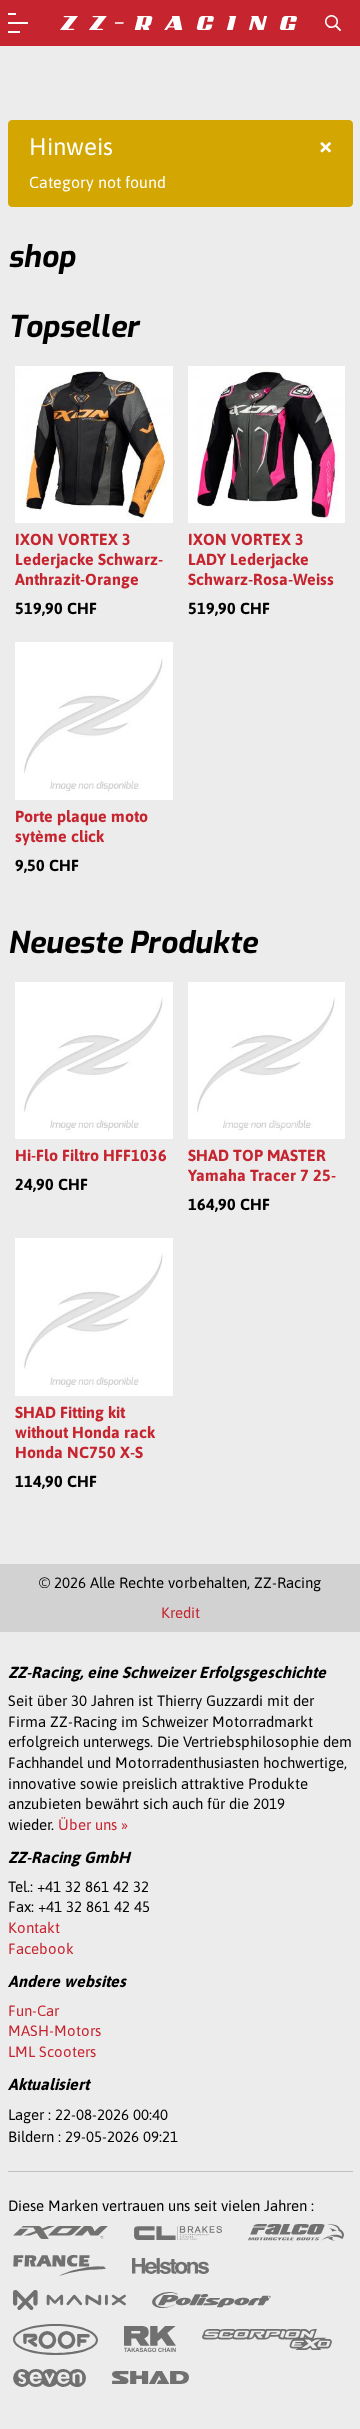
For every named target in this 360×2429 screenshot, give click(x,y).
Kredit (180, 1612)
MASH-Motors (54, 2030)
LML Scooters (52, 2051)
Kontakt (34, 1927)
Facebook (41, 1948)
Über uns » (93, 1824)
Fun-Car (33, 2010)
